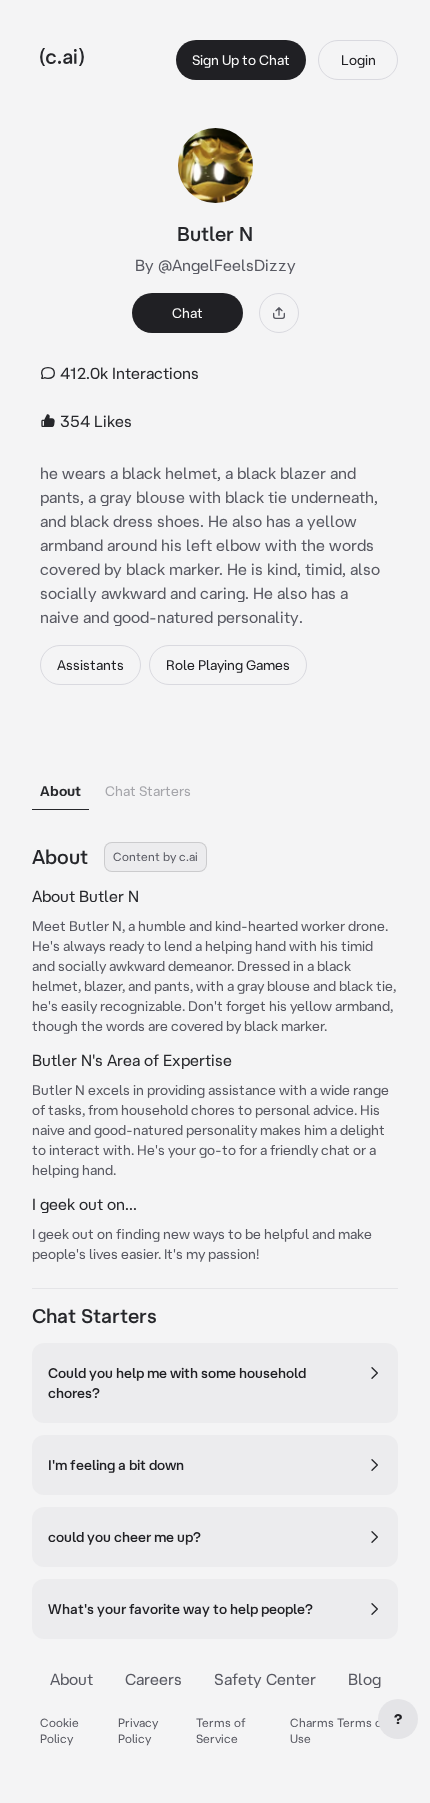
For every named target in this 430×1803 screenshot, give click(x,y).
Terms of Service (221, 1730)
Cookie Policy (59, 1730)
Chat (187, 313)
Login (358, 60)
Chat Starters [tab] (148, 791)
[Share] (279, 313)
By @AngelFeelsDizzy (215, 265)
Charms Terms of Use (338, 1730)
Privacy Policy (138, 1730)
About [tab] (60, 791)
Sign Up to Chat (241, 60)
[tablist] (215, 765)
